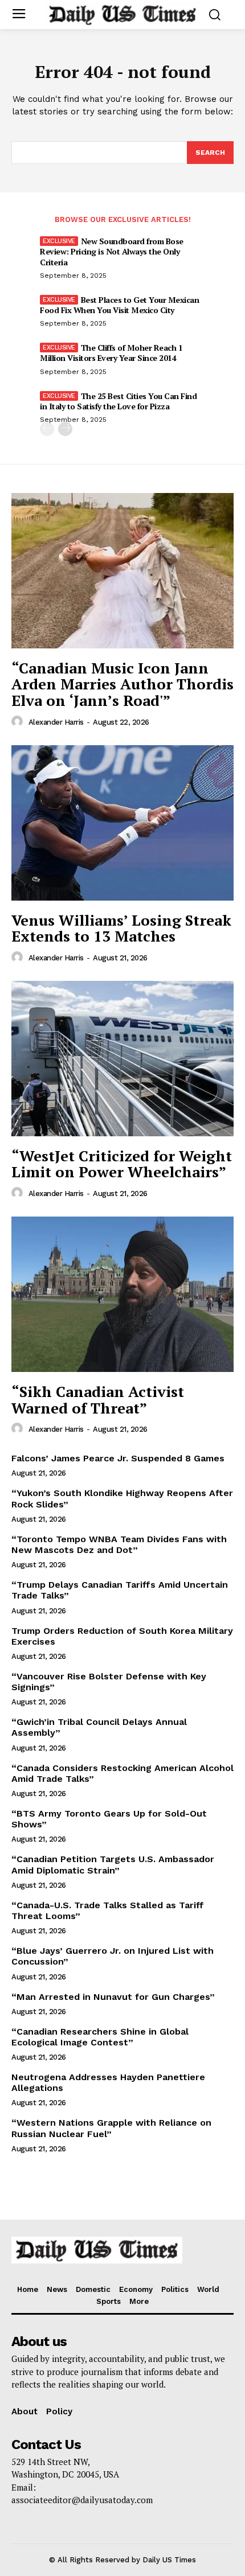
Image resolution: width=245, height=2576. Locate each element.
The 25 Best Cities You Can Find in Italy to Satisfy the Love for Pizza (118, 401)
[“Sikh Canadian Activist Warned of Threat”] (122, 1294)
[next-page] (65, 429)
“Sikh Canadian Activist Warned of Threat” (98, 1400)
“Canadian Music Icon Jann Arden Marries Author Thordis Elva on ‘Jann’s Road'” (122, 684)
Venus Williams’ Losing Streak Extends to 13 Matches (121, 928)
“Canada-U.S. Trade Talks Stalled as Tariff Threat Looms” (108, 1911)
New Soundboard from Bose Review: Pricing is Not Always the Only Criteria (112, 251)
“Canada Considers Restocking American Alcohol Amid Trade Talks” (122, 1773)
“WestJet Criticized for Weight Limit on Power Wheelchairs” (122, 1164)
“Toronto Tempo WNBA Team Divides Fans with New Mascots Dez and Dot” (119, 1544)
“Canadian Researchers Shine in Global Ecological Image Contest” (100, 2037)
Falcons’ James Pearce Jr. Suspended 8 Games (118, 1458)
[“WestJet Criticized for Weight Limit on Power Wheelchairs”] (122, 1059)
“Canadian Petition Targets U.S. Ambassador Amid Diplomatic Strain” (113, 1864)
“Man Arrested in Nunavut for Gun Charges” (113, 1997)
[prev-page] (47, 429)
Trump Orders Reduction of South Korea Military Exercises (122, 1636)
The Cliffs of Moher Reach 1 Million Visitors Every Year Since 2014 (111, 353)
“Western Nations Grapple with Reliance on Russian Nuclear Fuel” (111, 2128)
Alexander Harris (56, 722)
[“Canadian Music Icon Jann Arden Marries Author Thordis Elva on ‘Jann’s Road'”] (122, 571)
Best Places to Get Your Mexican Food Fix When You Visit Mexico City (119, 305)
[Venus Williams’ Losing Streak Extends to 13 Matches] (122, 823)
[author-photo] (19, 722)
